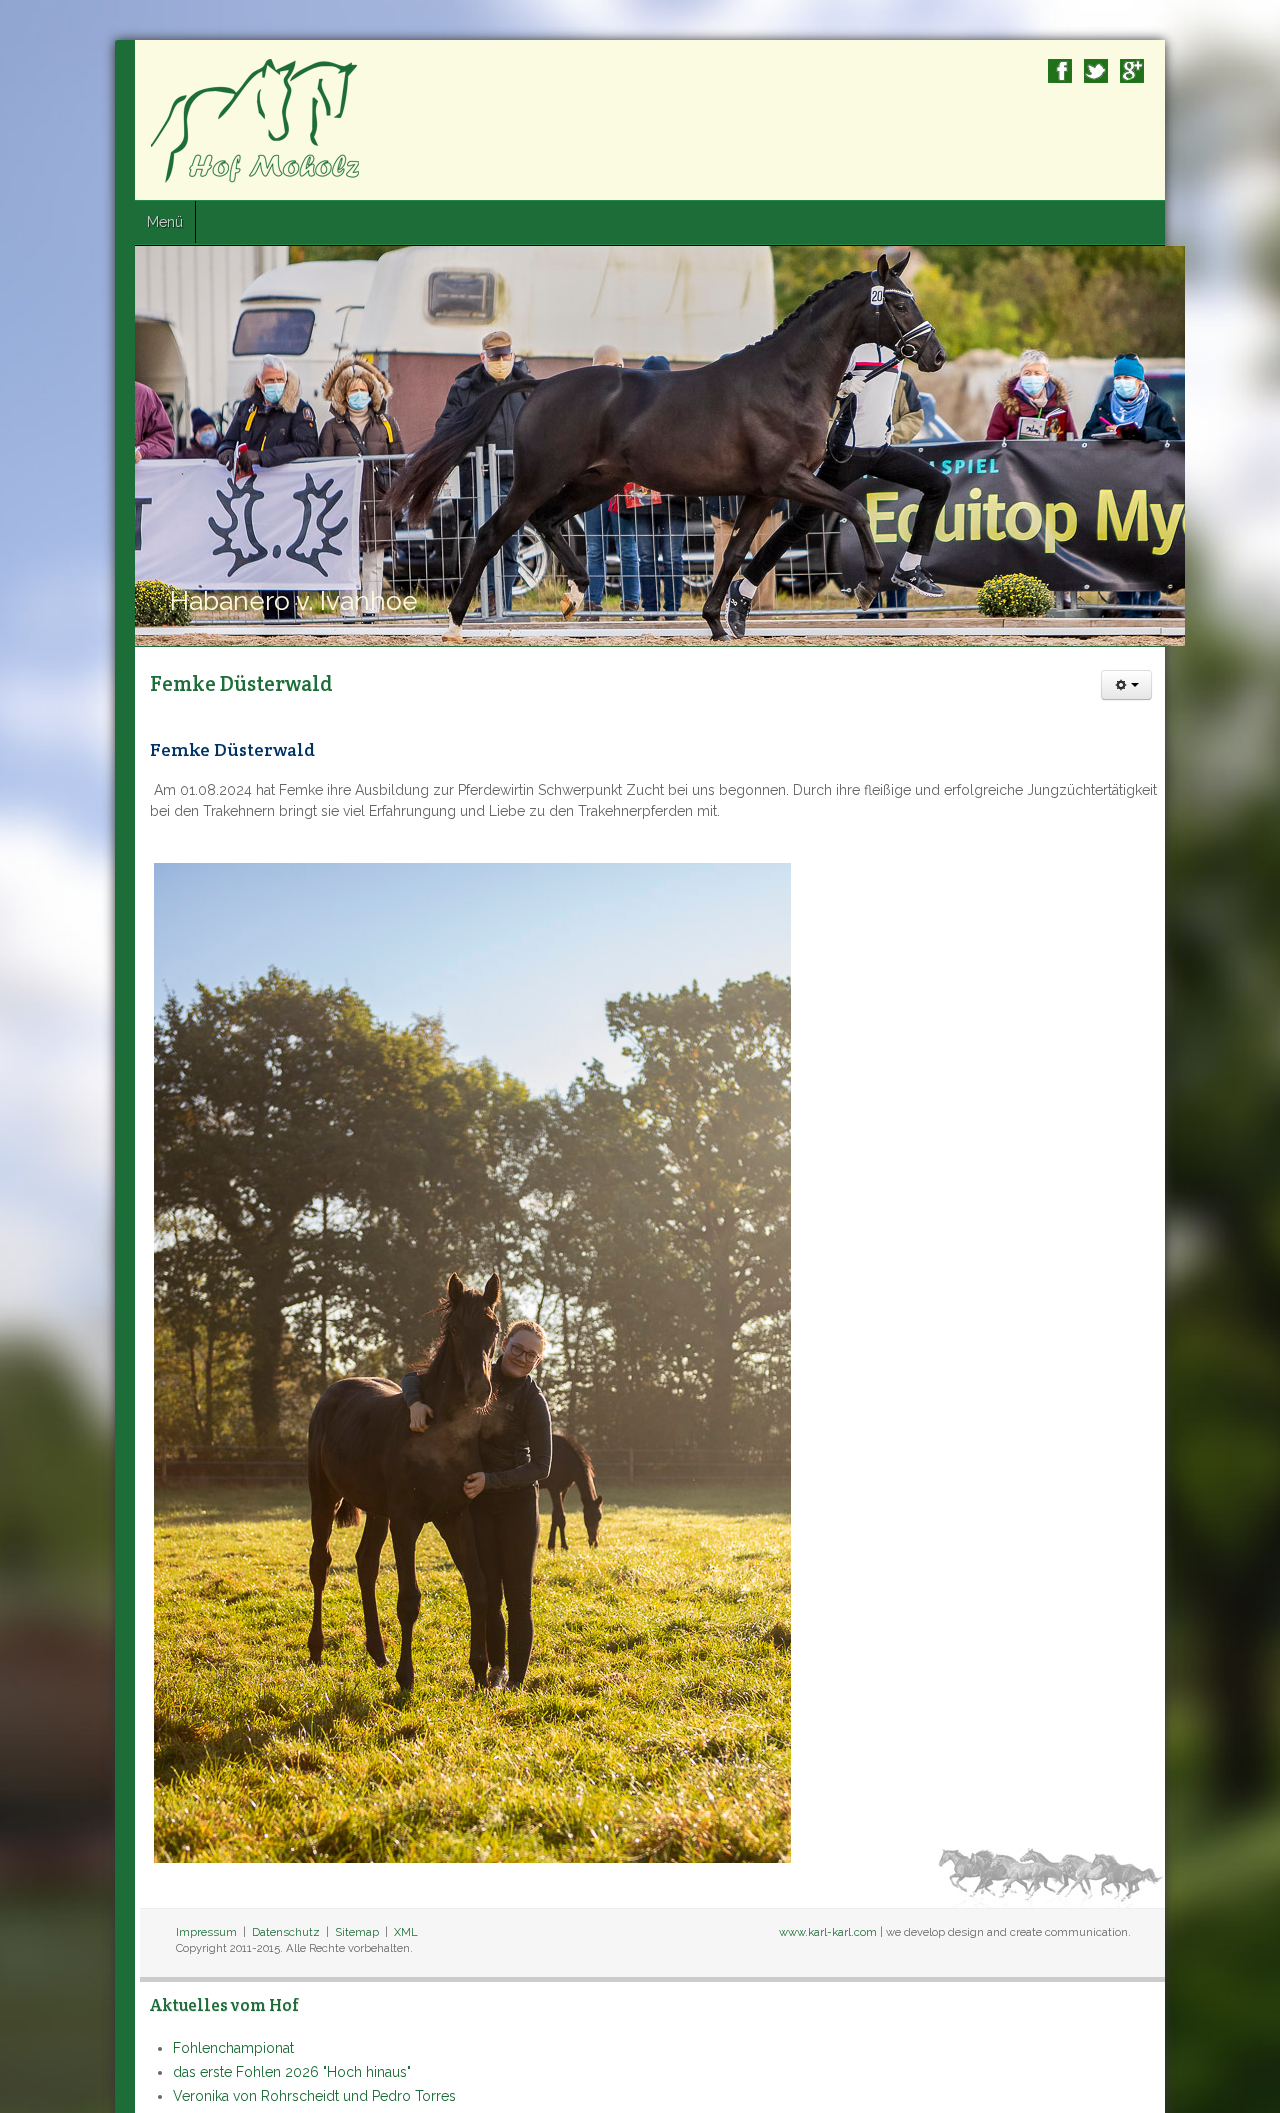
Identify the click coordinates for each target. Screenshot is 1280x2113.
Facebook (1175, 71)
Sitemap (242, 1932)
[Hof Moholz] (142, 120)
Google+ (1247, 71)
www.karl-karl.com (943, 1932)
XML (291, 1932)
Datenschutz (171, 1932)
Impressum (91, 1932)
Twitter (1211, 71)
